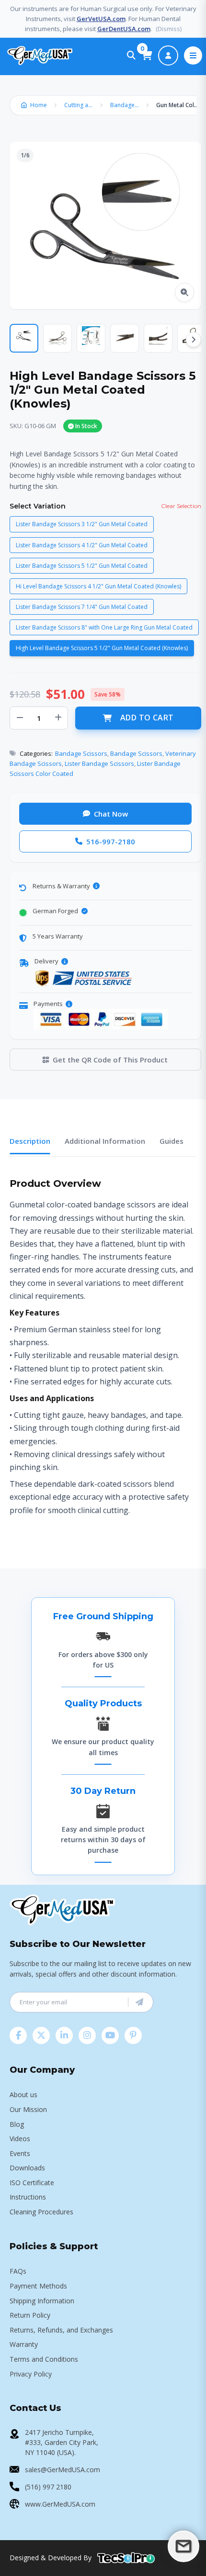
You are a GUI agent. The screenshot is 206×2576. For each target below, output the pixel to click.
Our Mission (28, 2109)
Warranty (24, 2344)
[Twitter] (41, 2035)
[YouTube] (110, 2035)
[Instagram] (87, 2035)
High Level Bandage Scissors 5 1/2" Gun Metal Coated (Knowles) (102, 648)
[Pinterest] (133, 2035)
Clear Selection (181, 506)
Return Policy (30, 2315)
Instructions (28, 2197)
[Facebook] (18, 2035)
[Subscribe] (139, 2002)
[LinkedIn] (64, 2035)
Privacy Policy (31, 2374)
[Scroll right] (194, 340)
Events (20, 2153)
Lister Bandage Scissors (99, 763)
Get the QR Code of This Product (110, 1060)
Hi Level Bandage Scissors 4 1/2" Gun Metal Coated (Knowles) (98, 586)
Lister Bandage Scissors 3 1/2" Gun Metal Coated (82, 524)
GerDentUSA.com (124, 29)
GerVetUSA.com (101, 19)
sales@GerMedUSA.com (63, 2470)
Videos (20, 2139)
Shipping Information (42, 2301)
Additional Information (105, 1141)
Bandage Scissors (127, 105)
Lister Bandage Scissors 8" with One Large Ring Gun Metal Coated (104, 627)
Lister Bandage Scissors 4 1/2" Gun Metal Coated (82, 545)
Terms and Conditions (44, 2359)
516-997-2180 (111, 841)
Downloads (27, 2168)
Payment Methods (38, 2286)
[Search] (131, 55)
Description (30, 1141)
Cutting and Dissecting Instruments (81, 105)
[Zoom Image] (184, 292)
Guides (172, 1141)
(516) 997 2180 (48, 2487)
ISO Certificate (32, 2183)
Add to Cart (147, 718)
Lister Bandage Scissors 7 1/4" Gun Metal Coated (82, 607)
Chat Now (111, 814)
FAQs (18, 2271)
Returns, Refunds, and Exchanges (61, 2330)
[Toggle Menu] (193, 55)
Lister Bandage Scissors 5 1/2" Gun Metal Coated (82, 566)
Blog (17, 2124)
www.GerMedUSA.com (60, 2504)
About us (23, 2095)
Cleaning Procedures (41, 2212)
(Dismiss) (169, 29)
